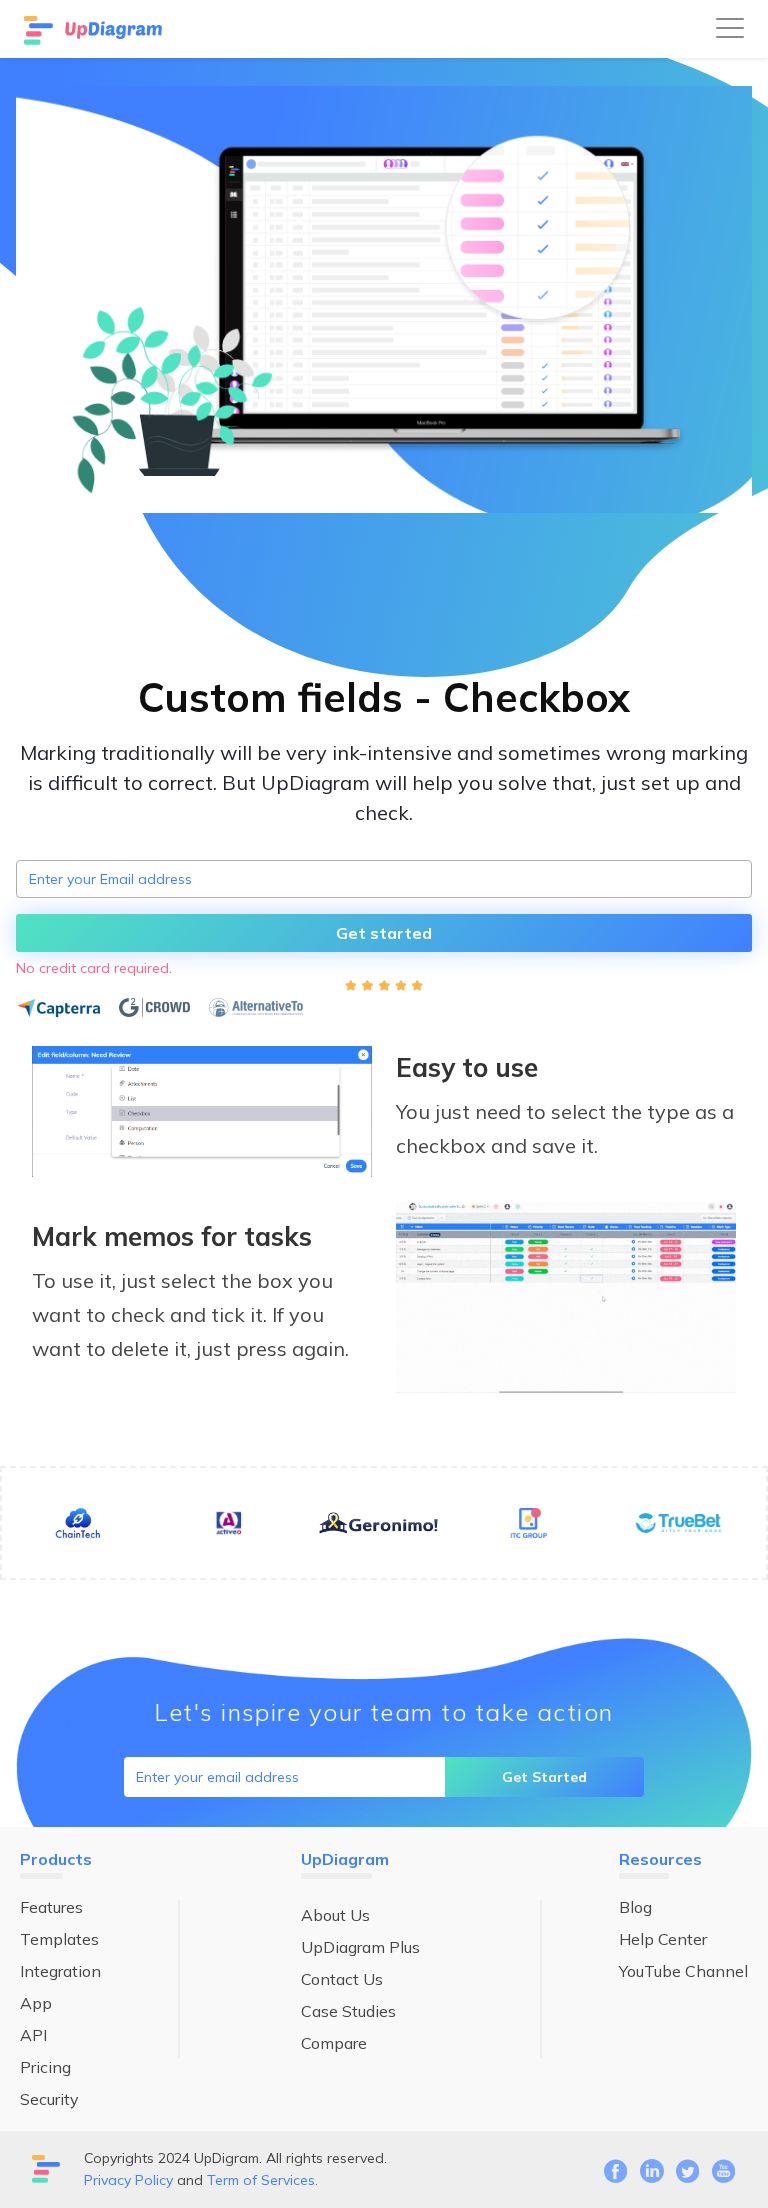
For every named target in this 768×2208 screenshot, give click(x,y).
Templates (59, 1939)
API (33, 2035)
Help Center (663, 1939)
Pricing (45, 2067)
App (36, 2003)
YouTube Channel (683, 1971)
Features (51, 1907)
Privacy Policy (128, 2180)
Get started (384, 933)
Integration (60, 1971)
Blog (635, 1907)
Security (49, 2099)
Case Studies (348, 2011)
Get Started (544, 1777)
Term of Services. (262, 2180)
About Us (335, 1915)
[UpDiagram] (95, 29)
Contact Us (342, 1979)
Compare (334, 2043)
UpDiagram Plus (360, 1947)
